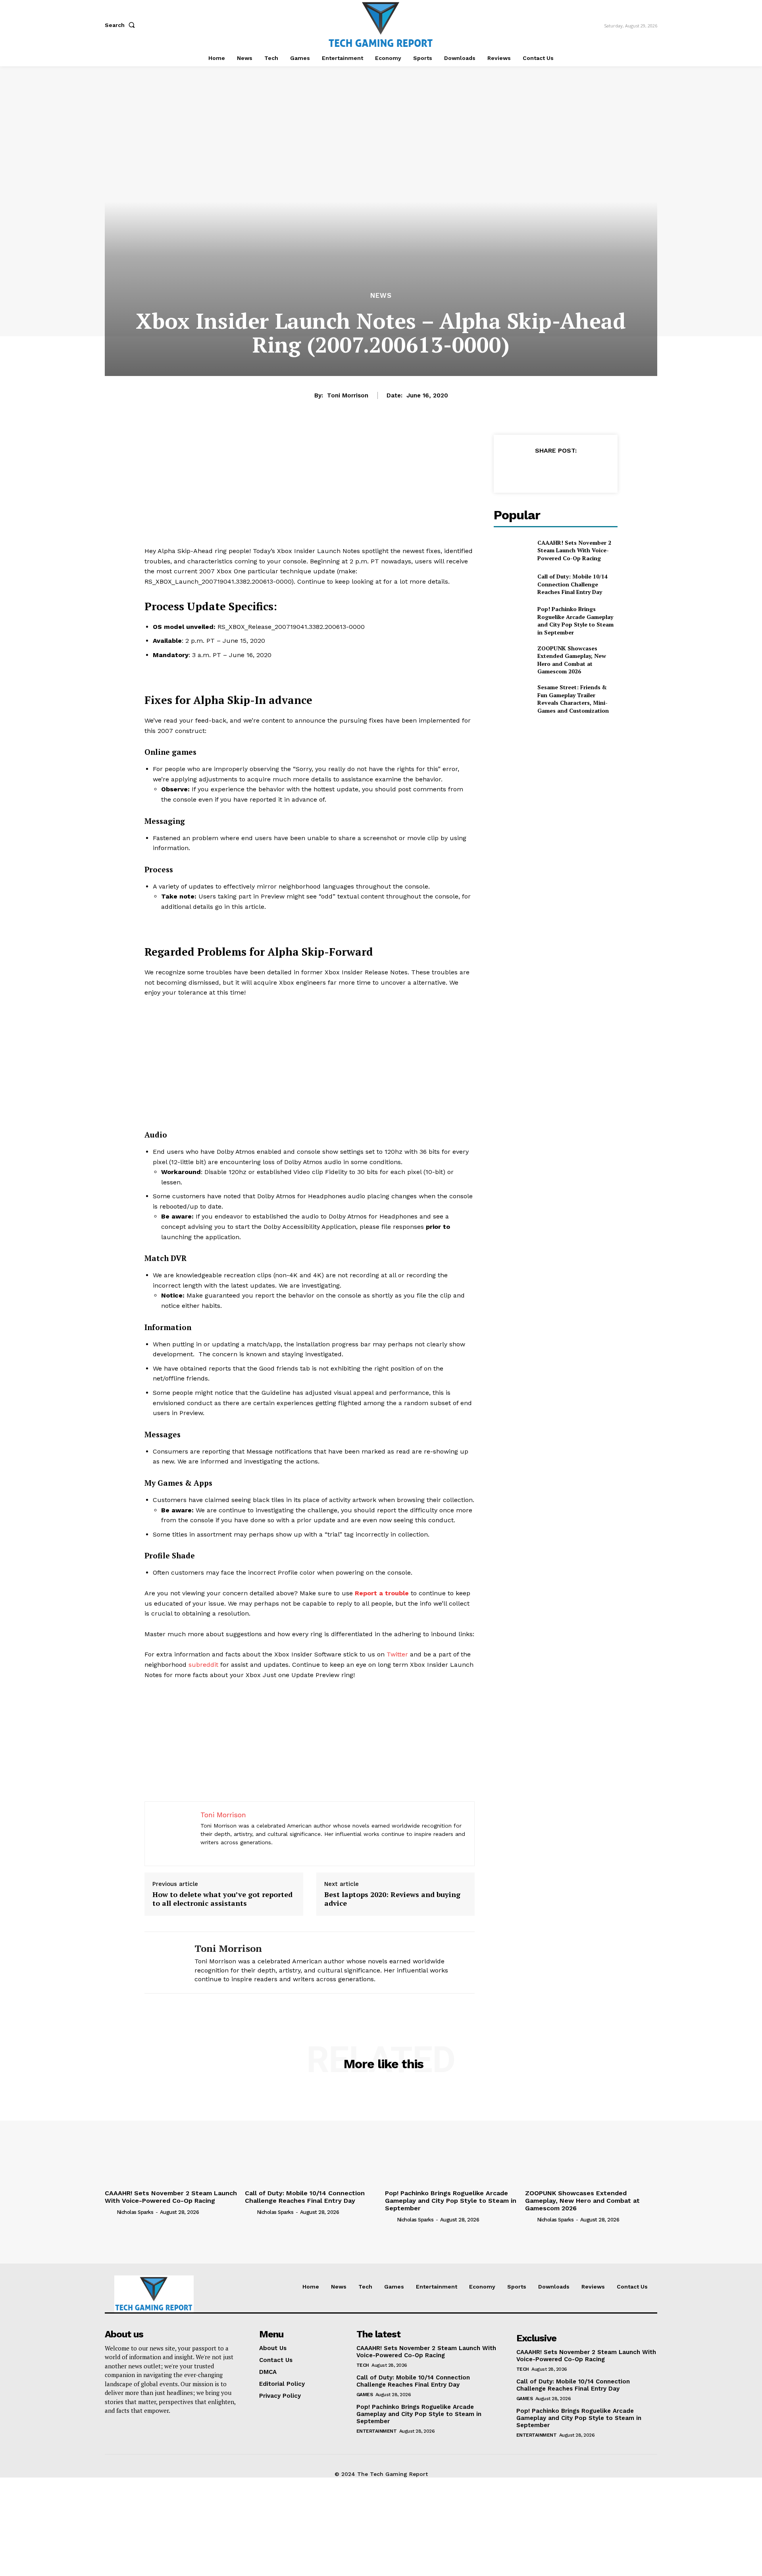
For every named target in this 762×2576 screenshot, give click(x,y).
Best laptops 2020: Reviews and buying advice (392, 1899)
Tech (363, 2365)
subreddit (203, 1665)
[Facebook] (519, 470)
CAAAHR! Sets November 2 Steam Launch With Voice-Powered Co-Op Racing (574, 550)
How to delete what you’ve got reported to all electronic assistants (222, 1899)
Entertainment (377, 2431)
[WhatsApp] (573, 470)
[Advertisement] (310, 490)
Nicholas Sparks (135, 2212)
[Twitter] (537, 470)
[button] (121, 25)
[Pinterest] (555, 470)
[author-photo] (110, 2212)
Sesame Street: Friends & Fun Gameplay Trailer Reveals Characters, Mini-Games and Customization (573, 699)
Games (365, 2395)
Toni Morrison (348, 395)
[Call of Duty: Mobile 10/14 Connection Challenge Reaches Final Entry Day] (512, 584)
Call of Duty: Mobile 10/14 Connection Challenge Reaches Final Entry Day (572, 584)
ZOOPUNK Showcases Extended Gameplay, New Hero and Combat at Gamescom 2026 (572, 660)
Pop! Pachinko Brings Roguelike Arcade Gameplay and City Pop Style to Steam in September (575, 621)
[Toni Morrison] (164, 1963)
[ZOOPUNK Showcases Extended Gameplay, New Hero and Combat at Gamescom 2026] (512, 657)
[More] (592, 470)
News (381, 296)
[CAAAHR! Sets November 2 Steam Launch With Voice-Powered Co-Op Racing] (512, 550)
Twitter (397, 1654)
